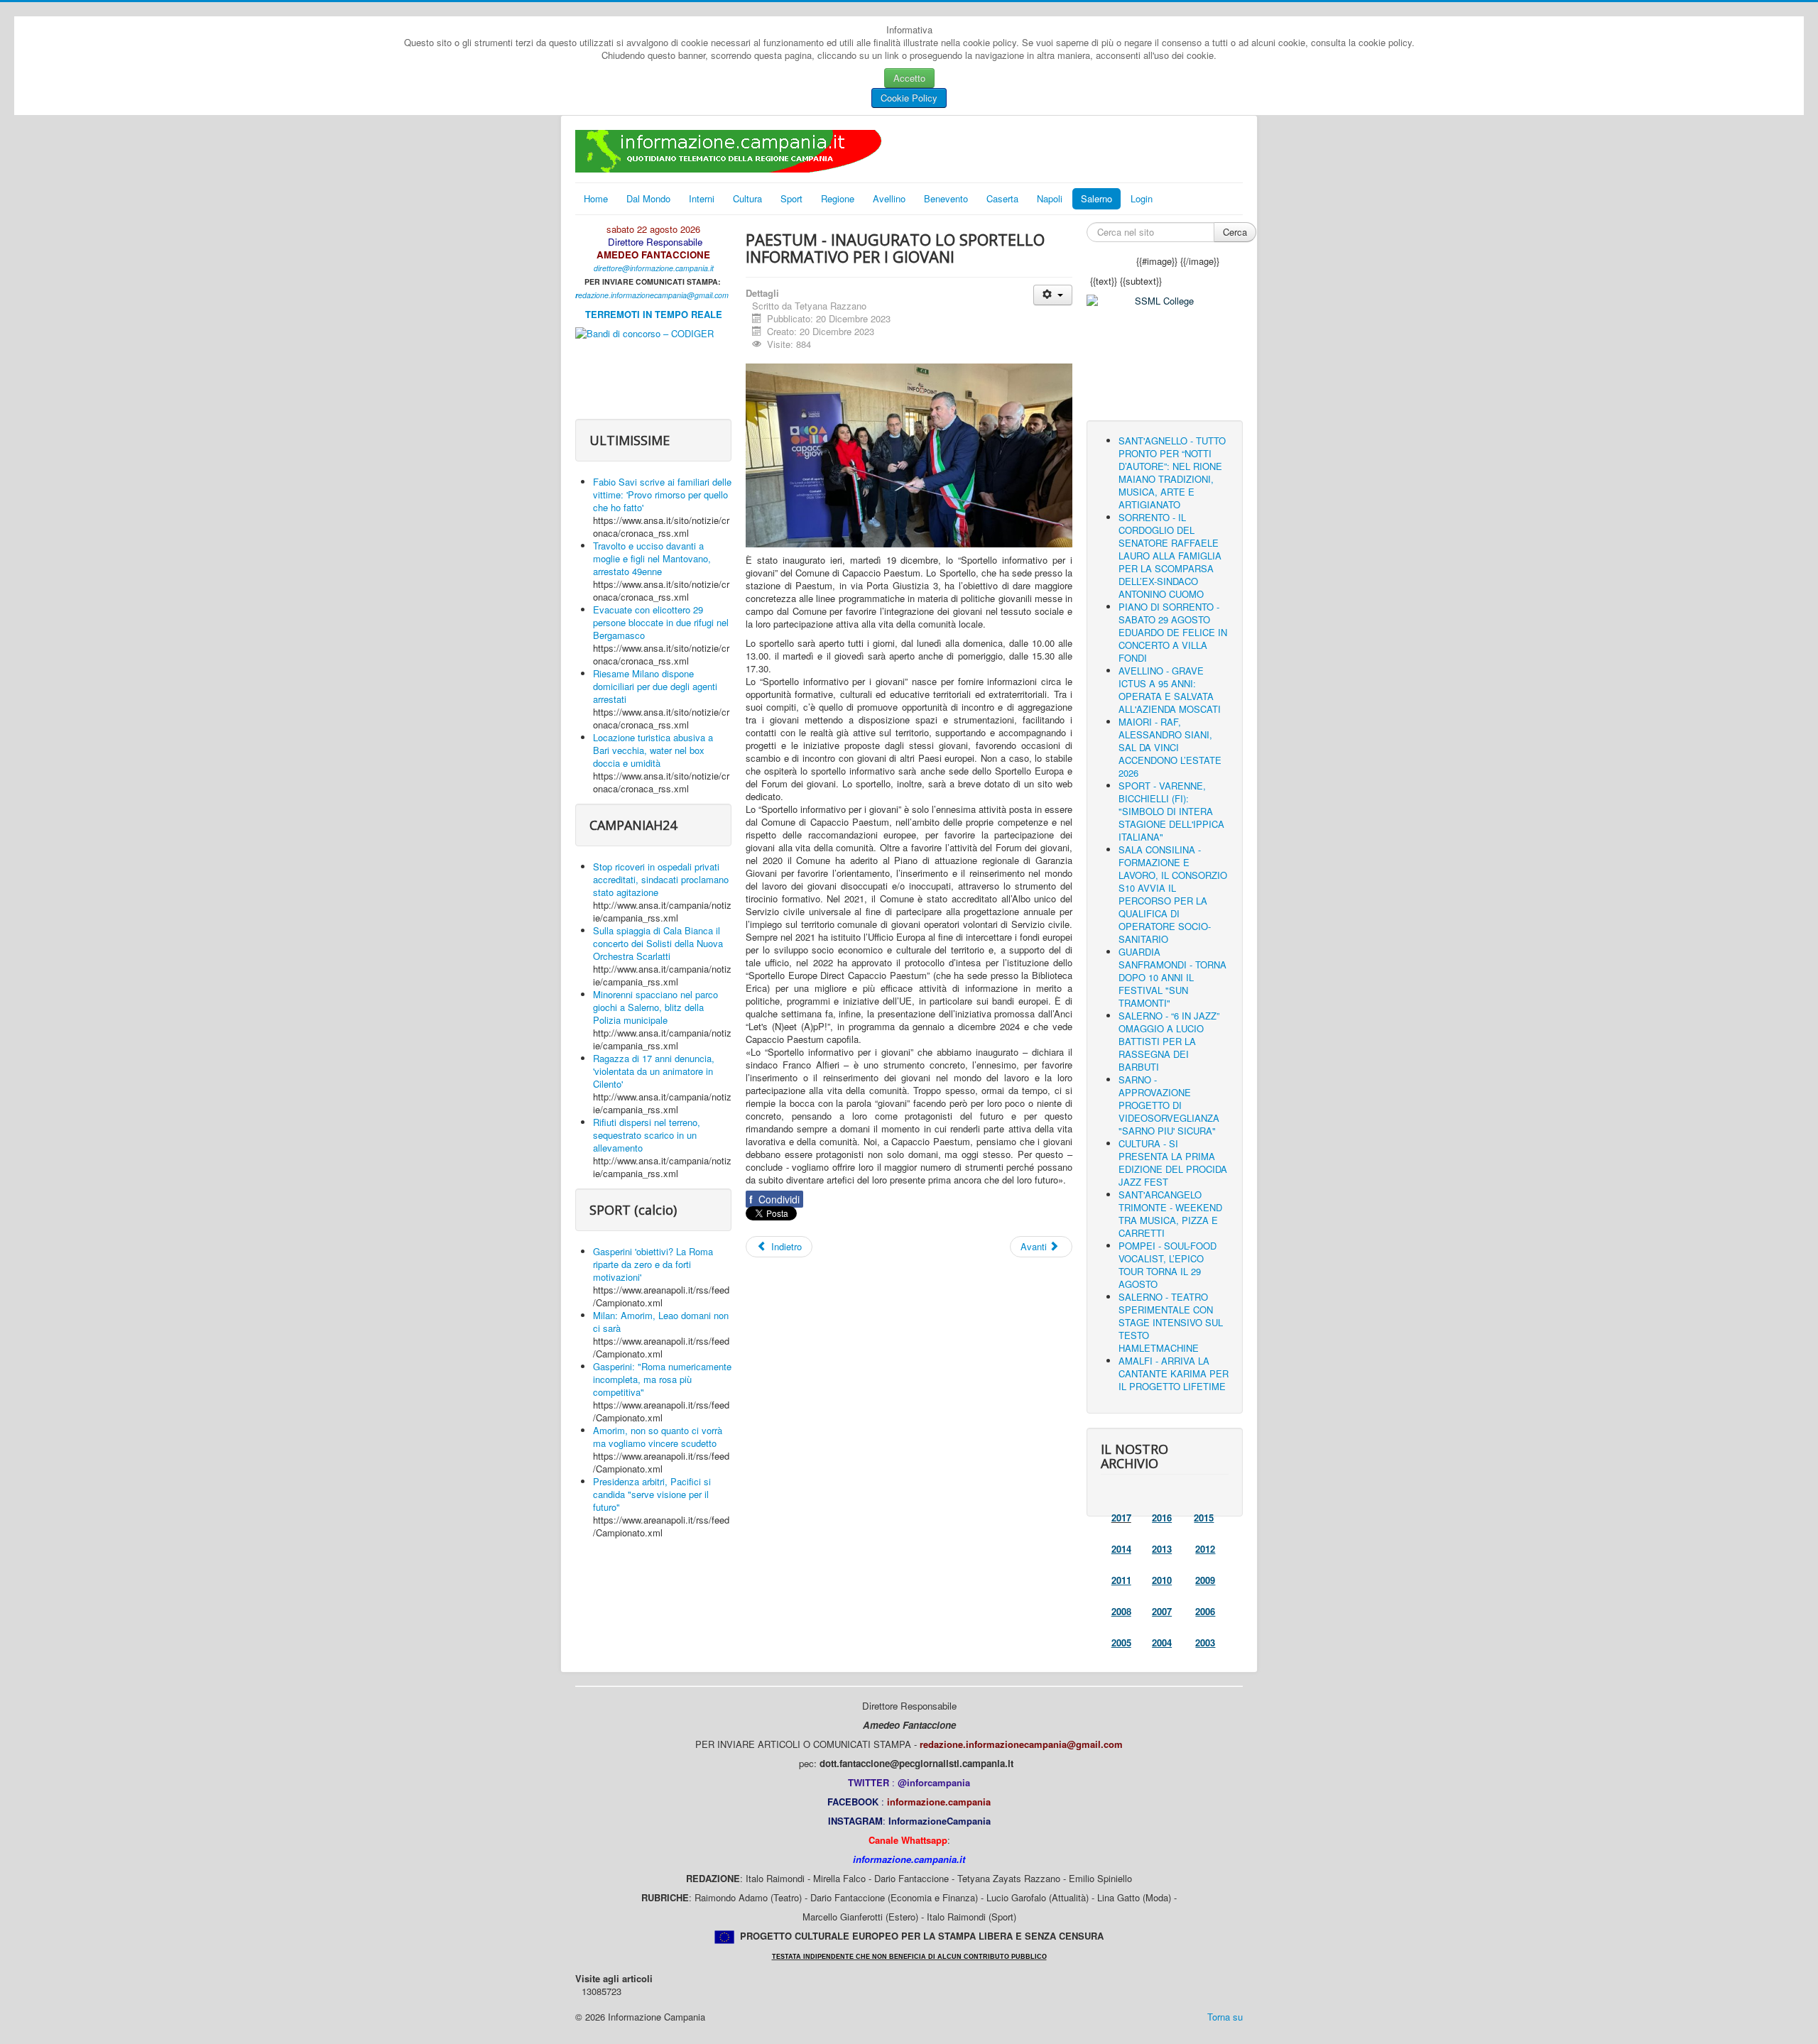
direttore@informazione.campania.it (654, 268)
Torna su (1225, 2017)
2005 (1121, 1643)
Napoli (1050, 198)
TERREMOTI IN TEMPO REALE (654, 314)
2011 (1121, 1580)
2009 (1205, 1580)
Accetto (909, 78)
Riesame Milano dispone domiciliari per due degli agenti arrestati (655, 686)
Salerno (1096, 198)
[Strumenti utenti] (1053, 295)
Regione (838, 198)
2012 (1205, 1549)
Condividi (774, 1199)
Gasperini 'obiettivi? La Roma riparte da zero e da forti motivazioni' (653, 1264)
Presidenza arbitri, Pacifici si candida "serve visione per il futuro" (652, 1494)
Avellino (889, 198)
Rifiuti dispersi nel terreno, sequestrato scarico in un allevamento (647, 1135)
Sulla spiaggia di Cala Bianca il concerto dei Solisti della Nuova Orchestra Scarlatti (658, 943)
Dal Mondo (648, 198)
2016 (1162, 1518)
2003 (1205, 1643)
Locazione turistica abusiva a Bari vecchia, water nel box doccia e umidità (653, 750)
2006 (1205, 1611)
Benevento (946, 198)
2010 (1162, 1580)
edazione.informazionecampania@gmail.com (653, 295)
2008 (1121, 1611)
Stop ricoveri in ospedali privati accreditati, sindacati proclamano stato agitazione (661, 879)
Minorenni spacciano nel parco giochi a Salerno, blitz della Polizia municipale (655, 1007)
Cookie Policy (909, 98)
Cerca (1235, 232)
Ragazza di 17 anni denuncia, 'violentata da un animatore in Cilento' (654, 1071)
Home (596, 198)
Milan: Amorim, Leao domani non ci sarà (661, 1322)
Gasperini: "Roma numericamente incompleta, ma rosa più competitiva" (662, 1379)
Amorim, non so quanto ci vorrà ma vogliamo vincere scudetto (658, 1437)
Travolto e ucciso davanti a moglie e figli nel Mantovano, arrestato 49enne (652, 558)
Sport (791, 198)
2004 (1162, 1643)
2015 (1204, 1518)
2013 (1162, 1549)
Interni (702, 198)
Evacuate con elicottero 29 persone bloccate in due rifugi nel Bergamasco (661, 622)
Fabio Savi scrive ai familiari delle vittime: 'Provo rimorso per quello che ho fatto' (662, 494)
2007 (1162, 1611)
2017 (1121, 1518)
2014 (1121, 1549)
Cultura (747, 198)
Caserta (1002, 198)
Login (1142, 198)
